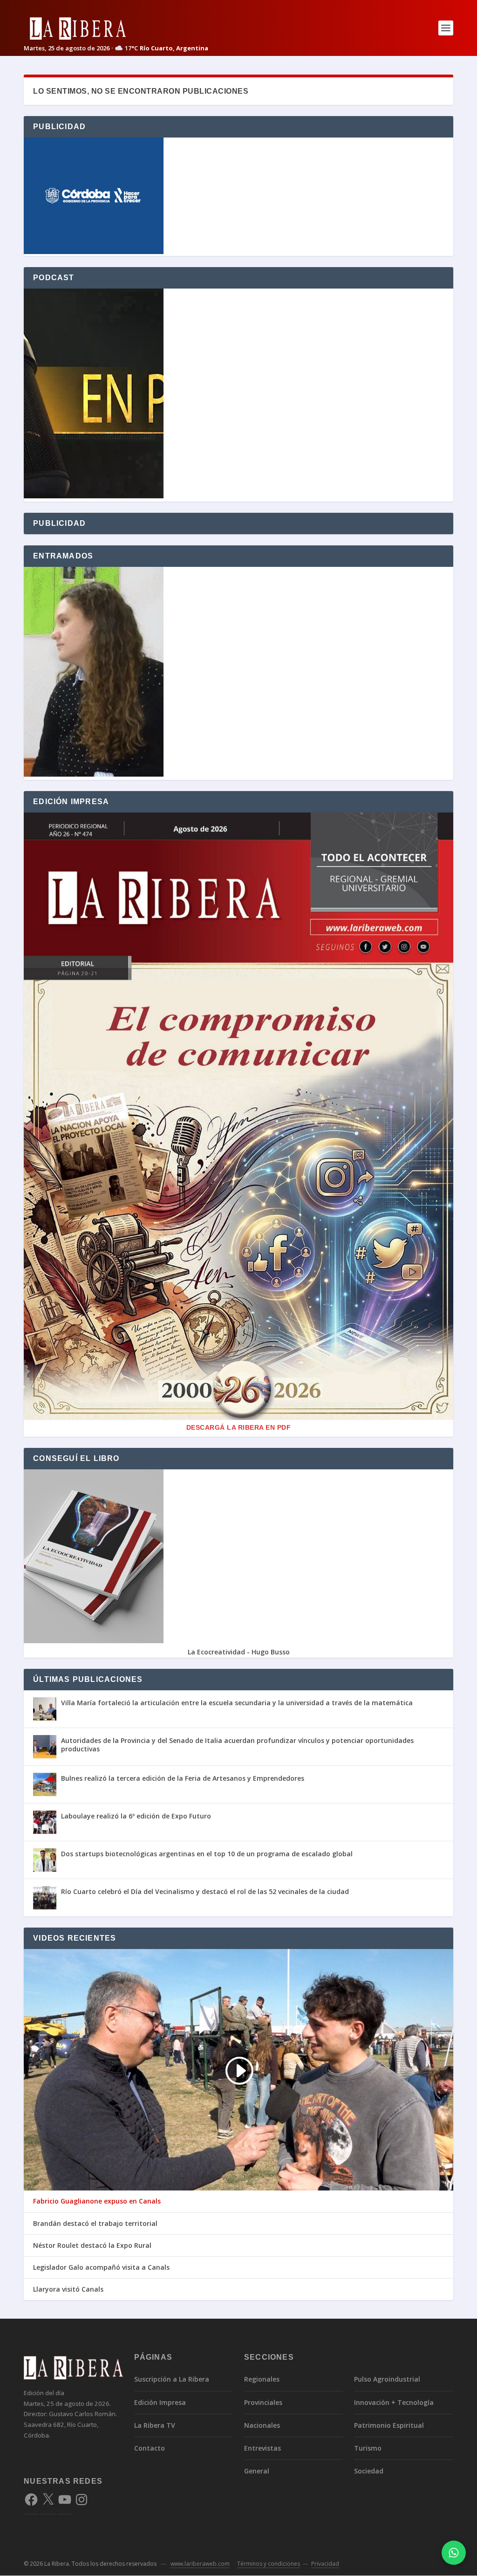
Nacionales (262, 2425)
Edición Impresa (160, 2402)
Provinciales (263, 2402)
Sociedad (369, 2471)
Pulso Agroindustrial (387, 2379)
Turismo (368, 2448)
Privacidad (325, 2564)
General (257, 2471)
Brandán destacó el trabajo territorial (95, 2224)
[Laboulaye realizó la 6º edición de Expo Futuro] (45, 1822)
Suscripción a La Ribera (172, 2379)
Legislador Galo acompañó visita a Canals (101, 2267)
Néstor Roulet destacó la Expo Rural (92, 2245)
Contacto (150, 2448)
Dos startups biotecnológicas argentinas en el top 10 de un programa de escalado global (207, 1854)
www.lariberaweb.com (200, 2564)
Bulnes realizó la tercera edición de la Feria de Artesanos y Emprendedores (183, 1778)
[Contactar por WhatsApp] (454, 2553)
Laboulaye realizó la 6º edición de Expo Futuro (136, 1816)
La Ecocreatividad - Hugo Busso (239, 1652)
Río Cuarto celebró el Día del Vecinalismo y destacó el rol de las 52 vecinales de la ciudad (205, 1891)
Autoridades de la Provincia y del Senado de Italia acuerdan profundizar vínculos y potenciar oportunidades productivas (237, 1745)
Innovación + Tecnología (394, 2402)
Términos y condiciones (269, 2564)
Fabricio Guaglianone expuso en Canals (97, 2201)
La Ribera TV (155, 2425)
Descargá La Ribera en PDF (239, 1427)
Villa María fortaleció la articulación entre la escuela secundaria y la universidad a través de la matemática (237, 1703)
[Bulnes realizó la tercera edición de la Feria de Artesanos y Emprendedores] (45, 1784)
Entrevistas (262, 2448)
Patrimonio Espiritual (389, 2425)
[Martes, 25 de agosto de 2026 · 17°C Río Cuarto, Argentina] (116, 28)
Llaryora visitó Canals (68, 2289)
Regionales (262, 2379)
